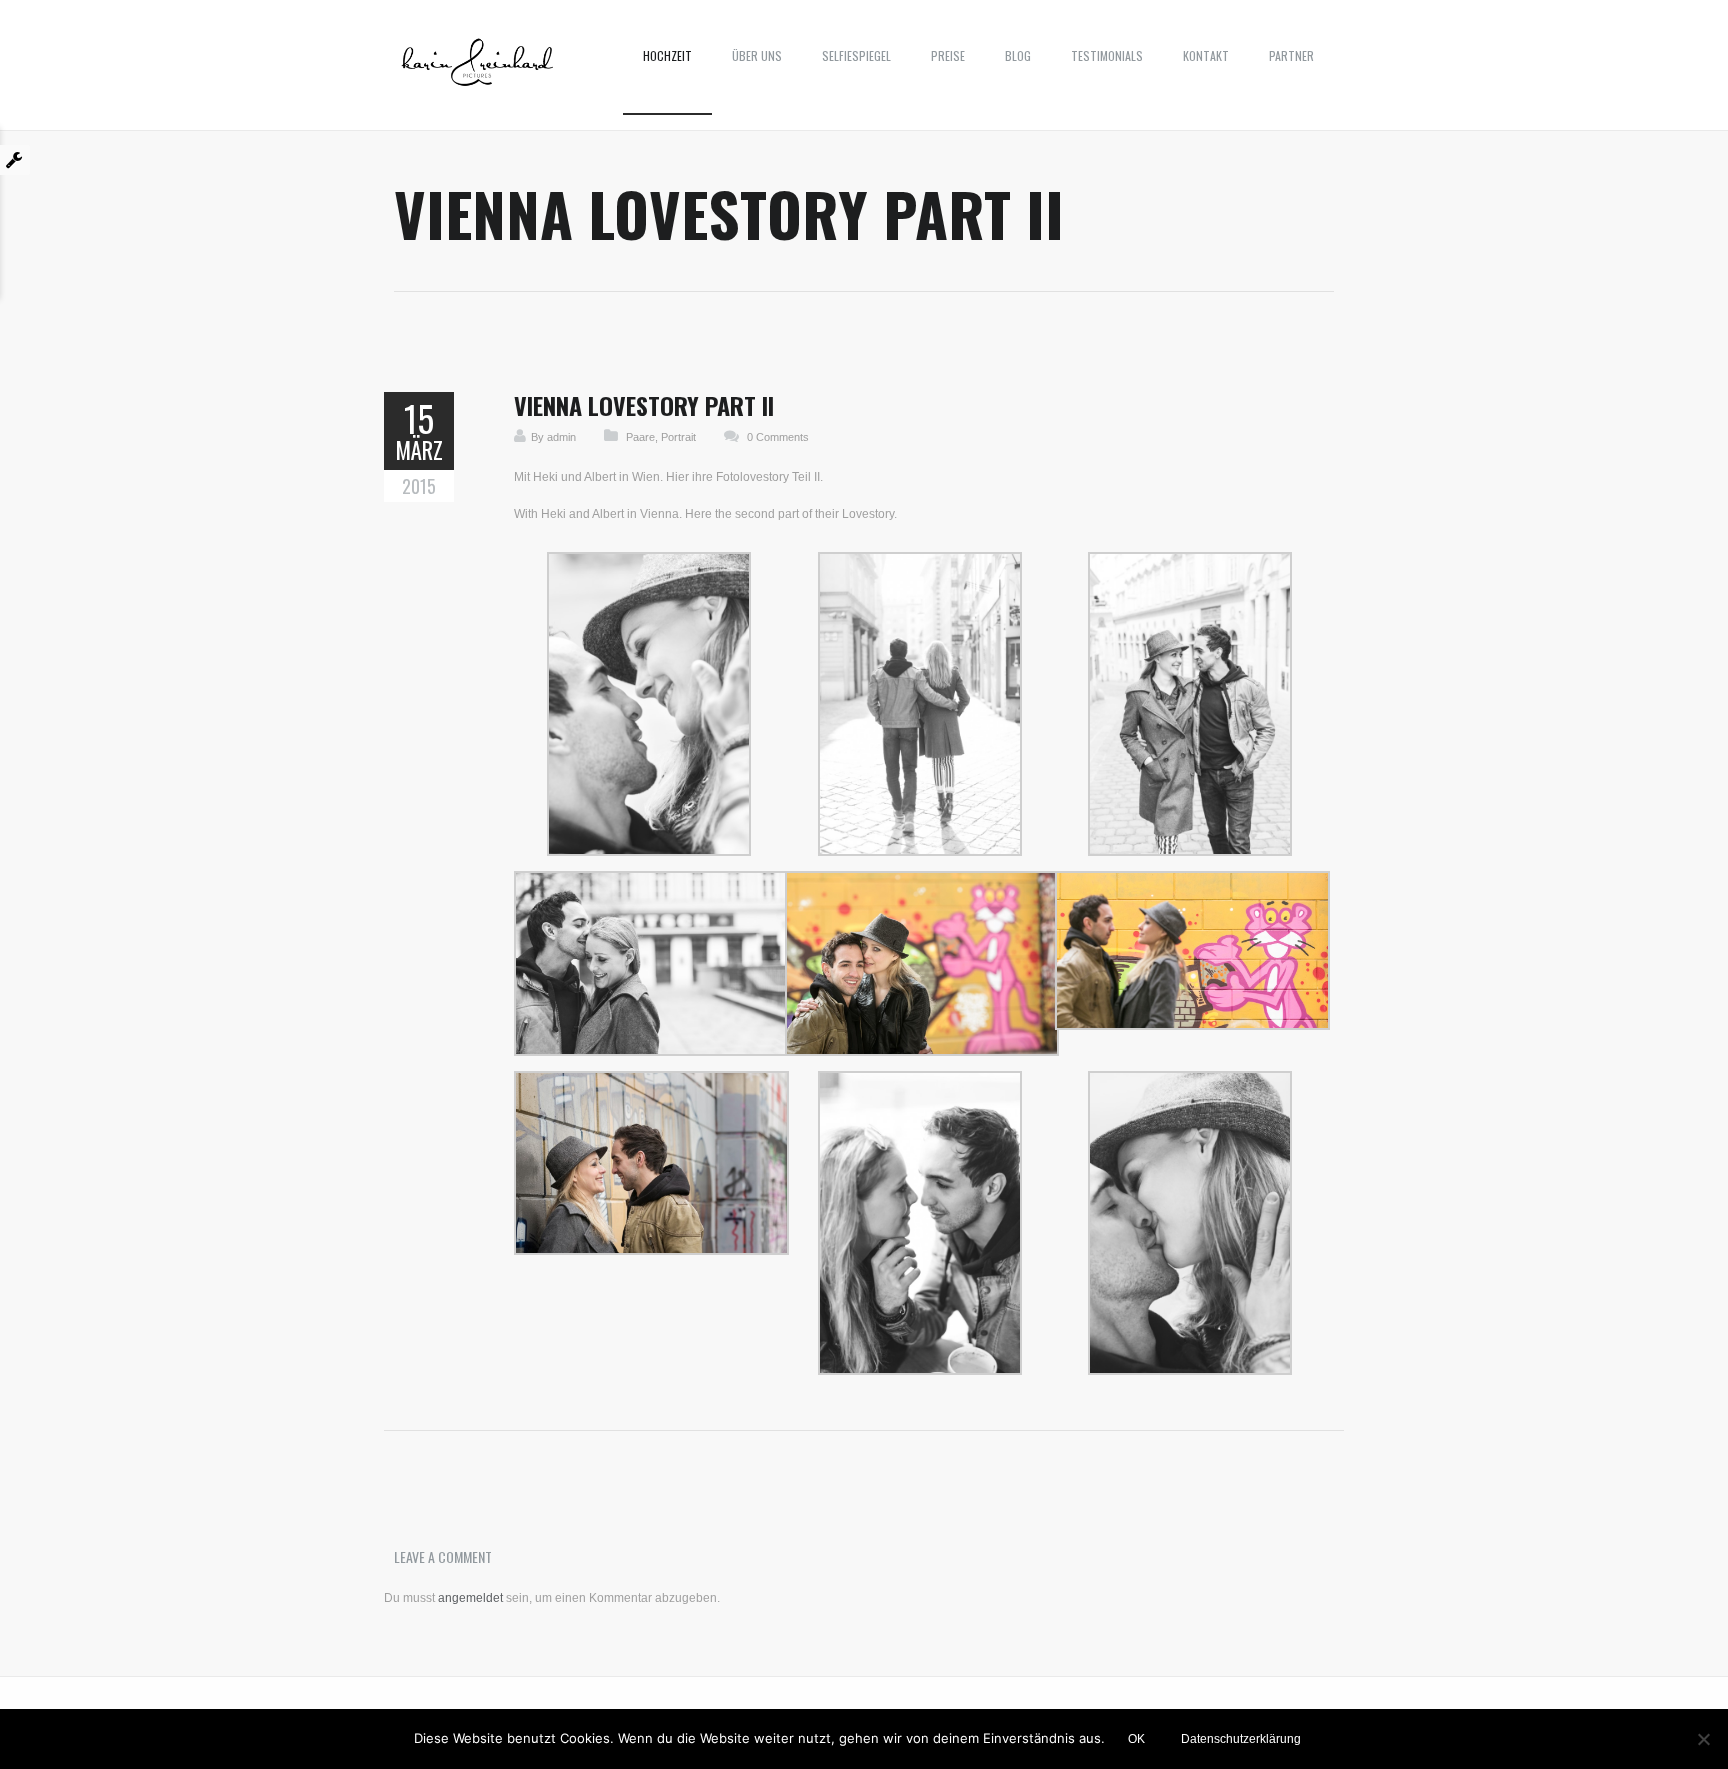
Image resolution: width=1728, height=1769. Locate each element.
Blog (1018, 55)
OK (1136, 1739)
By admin (553, 437)
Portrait (678, 437)
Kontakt (1206, 55)
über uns (757, 55)
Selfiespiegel (856, 55)
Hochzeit (667, 55)
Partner (1291, 55)
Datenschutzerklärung (1241, 1739)
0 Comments (778, 437)
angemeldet (470, 1598)
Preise (948, 55)
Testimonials (1107, 55)
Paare (640, 437)
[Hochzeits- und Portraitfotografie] (477, 70)
